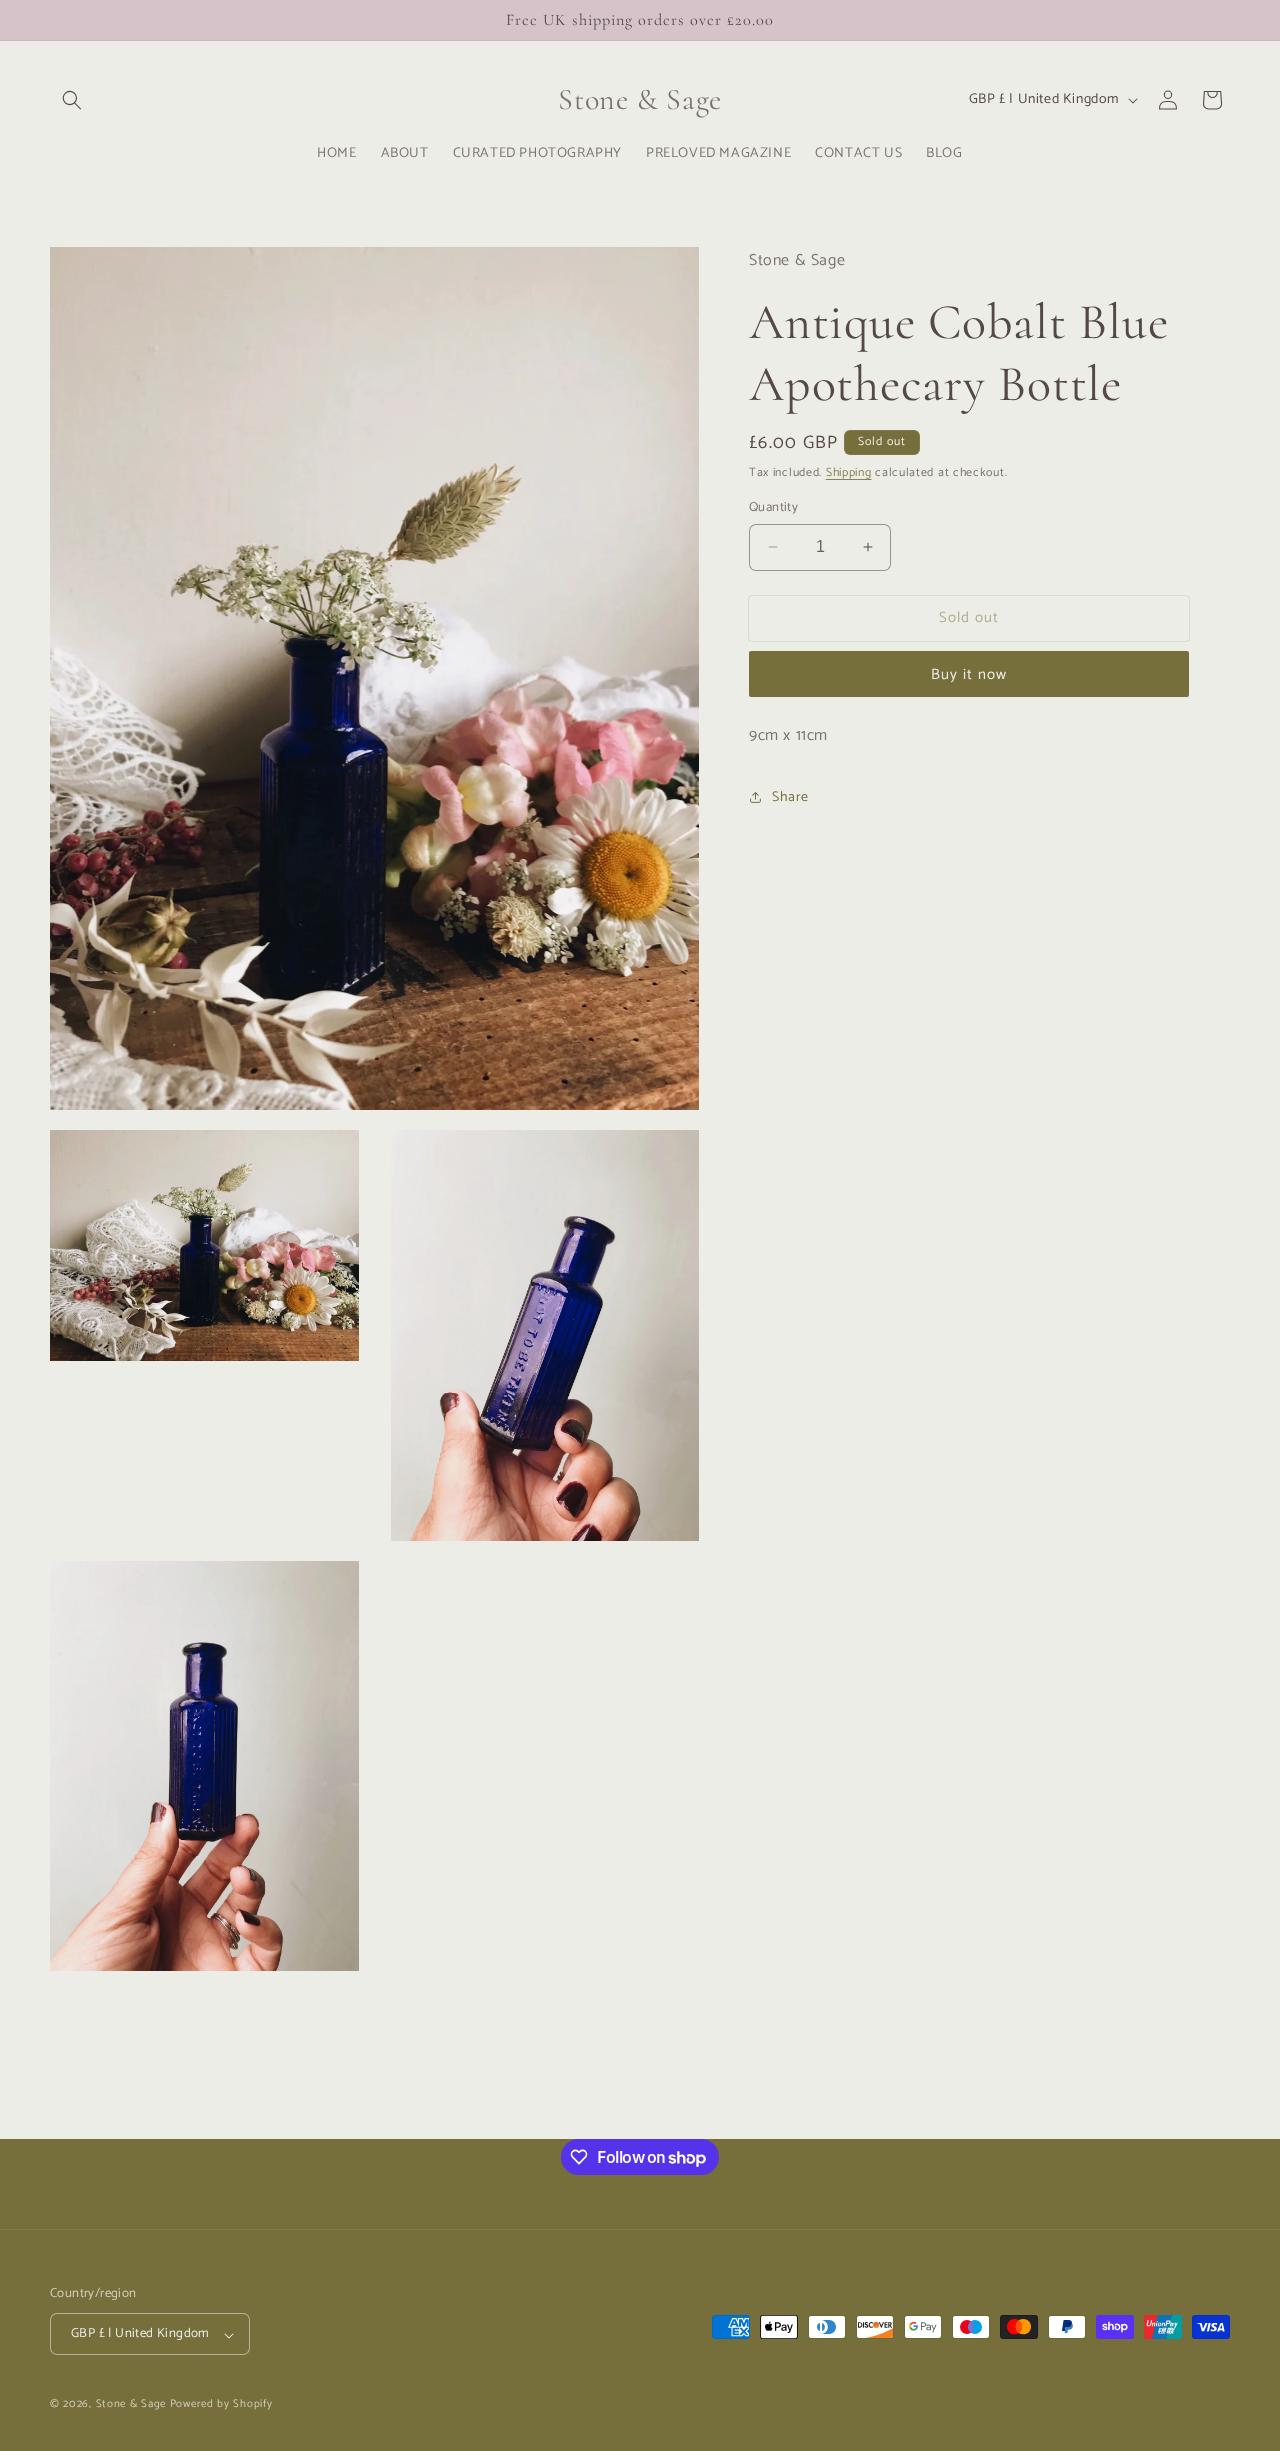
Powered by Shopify (221, 2405)
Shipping (849, 472)
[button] (72, 100)
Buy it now (969, 674)
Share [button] (790, 797)
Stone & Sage (133, 2405)
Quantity (773, 508)
